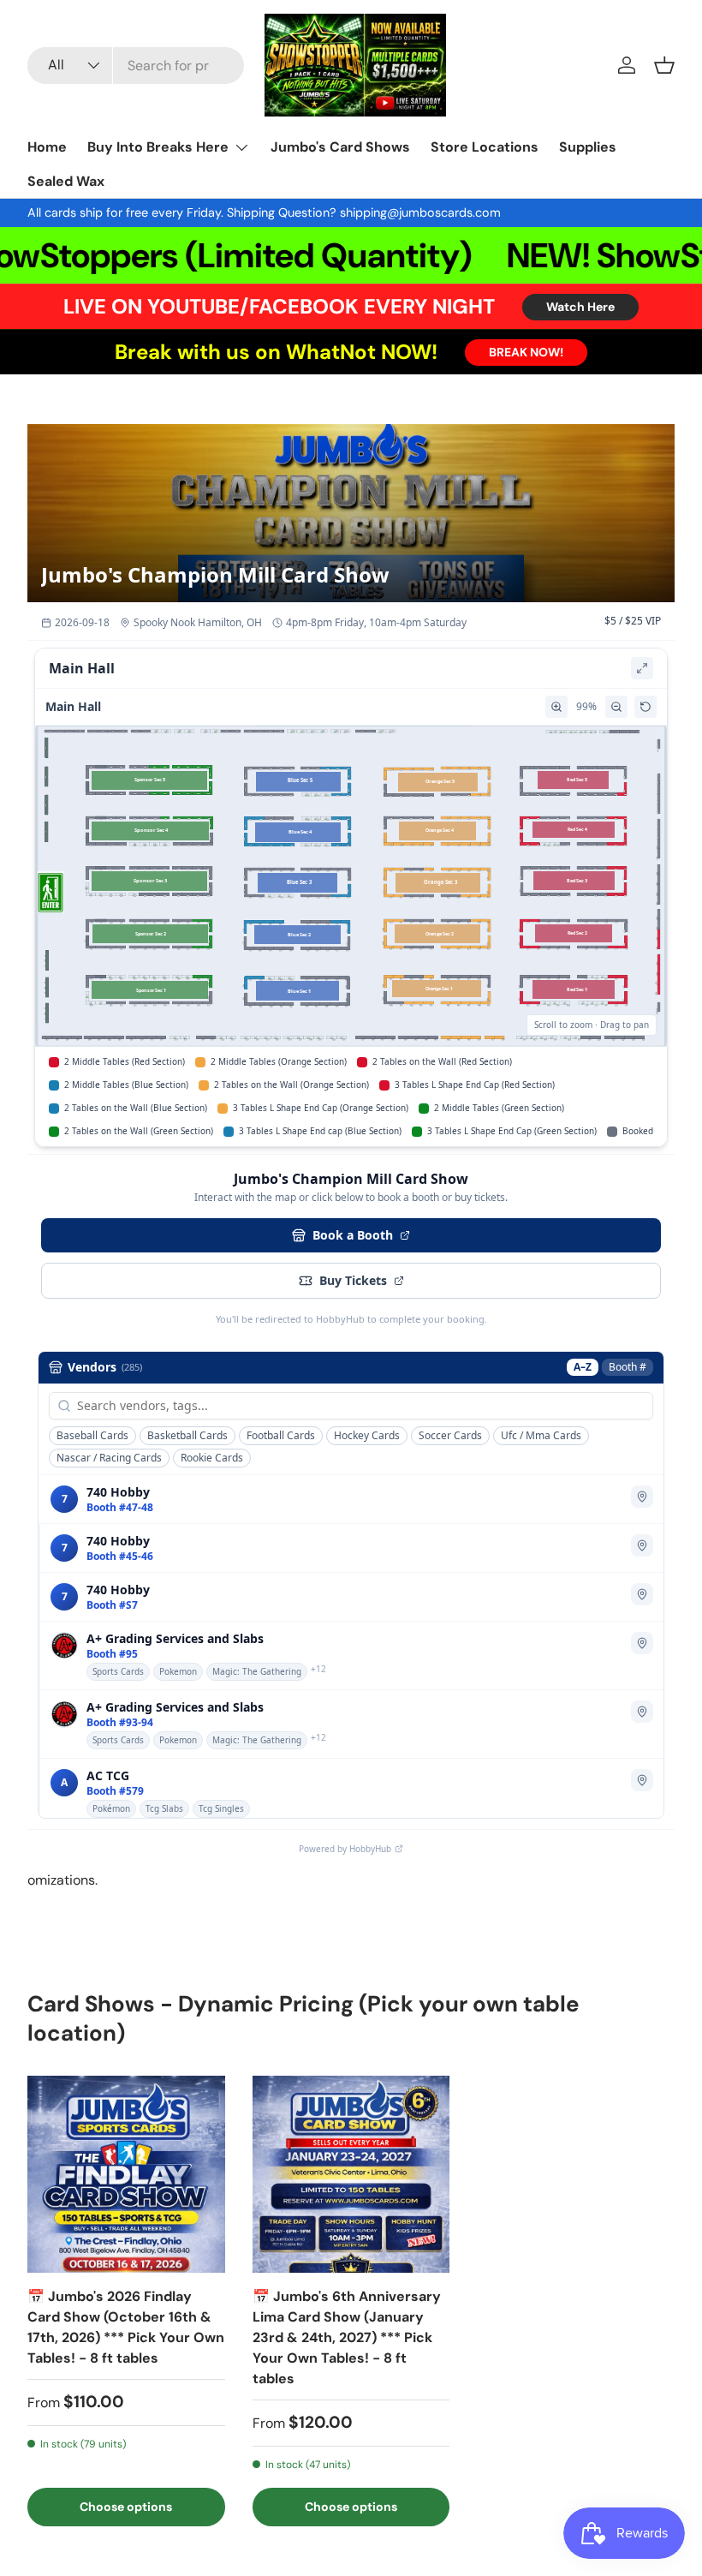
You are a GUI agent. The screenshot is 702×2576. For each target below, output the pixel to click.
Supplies (588, 147)
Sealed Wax (66, 181)
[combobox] (136, 66)
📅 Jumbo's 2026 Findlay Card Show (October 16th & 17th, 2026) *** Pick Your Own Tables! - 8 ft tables (126, 2327)
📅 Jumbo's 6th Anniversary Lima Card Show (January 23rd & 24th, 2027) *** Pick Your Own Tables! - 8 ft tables (347, 2337)
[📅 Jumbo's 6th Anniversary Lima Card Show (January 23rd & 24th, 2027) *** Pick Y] (351, 2175)
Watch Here (580, 307)
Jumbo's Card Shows (340, 147)
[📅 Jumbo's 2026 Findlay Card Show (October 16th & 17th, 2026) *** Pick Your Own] (126, 2175)
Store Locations (485, 147)
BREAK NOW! (526, 352)
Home (47, 147)
